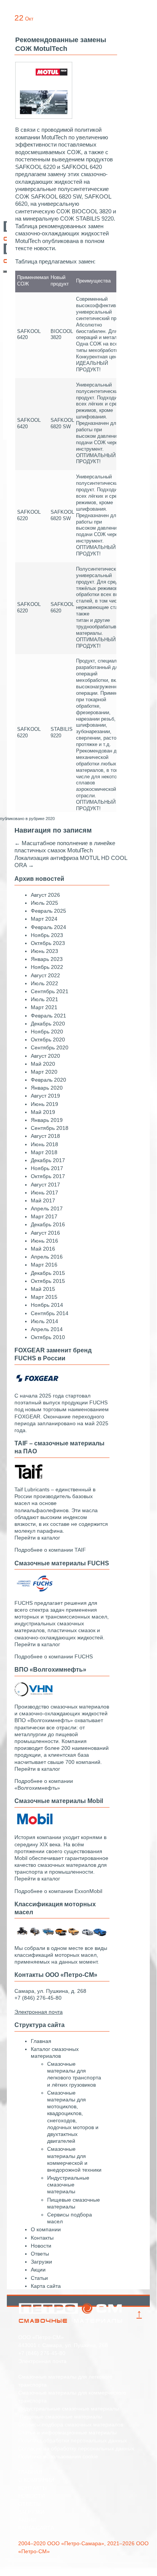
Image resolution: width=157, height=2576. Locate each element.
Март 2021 (44, 1007)
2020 (50, 819)
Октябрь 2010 (48, 1337)
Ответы (40, 2254)
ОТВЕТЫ (29, 2504)
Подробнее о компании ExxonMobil (58, 1891)
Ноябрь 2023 (47, 935)
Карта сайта (46, 2286)
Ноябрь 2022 (47, 967)
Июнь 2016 (44, 1241)
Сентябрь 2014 (50, 1313)
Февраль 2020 (48, 1080)
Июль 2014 (44, 1321)
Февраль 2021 (48, 1016)
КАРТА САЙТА (36, 2528)
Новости (41, 2246)
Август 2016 (45, 1233)
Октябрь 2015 (48, 1281)
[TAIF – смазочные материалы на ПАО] (29, 1477)
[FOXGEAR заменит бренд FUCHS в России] (37, 1383)
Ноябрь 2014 (47, 1305)
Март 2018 (44, 1152)
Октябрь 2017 (48, 1176)
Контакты (42, 2238)
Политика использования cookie (58, 2456)
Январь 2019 (47, 1120)
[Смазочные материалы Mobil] (33, 1825)
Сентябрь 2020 (50, 1047)
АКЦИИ (27, 2520)
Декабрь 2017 (48, 1160)
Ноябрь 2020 (47, 1032)
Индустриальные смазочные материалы (68, 2185)
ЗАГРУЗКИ (31, 2512)
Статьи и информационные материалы (67, 2432)
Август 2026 (45, 895)
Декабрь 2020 (48, 1024)
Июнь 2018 (44, 1144)
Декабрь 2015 (48, 1273)
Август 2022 (45, 975)
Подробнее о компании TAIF (50, 1550)
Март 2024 (44, 919)
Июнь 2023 (44, 951)
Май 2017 (43, 1200)
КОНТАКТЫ (33, 2488)
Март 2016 (44, 1265)
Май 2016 (43, 1249)
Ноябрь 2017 (47, 1168)
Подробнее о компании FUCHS (54, 1656)
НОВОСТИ (32, 2496)
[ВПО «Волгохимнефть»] (33, 1694)
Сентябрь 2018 (50, 1128)
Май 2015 (43, 1289)
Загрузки (41, 2262)
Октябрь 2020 (48, 1040)
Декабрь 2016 (48, 1224)
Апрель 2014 (47, 1329)
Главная (41, 2041)
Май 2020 (43, 1064)
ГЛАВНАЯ (30, 2472)
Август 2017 (45, 1185)
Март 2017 (44, 1216)
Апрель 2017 (47, 1208)
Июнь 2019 (44, 1104)
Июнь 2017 (44, 1193)
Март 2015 (44, 1297)
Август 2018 (45, 1136)
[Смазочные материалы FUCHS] (33, 1590)
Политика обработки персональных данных (73, 2440)
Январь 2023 (47, 959)
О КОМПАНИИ (36, 2480)
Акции (38, 2270)
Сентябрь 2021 (50, 991)
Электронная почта (42, 2361)
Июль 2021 (44, 999)
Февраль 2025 (48, 911)
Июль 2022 (44, 983)
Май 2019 (43, 1112)
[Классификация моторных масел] (62, 1936)
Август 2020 (45, 1056)
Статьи (39, 2278)
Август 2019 (45, 1096)
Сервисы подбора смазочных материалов (71, 2425)
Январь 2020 (47, 1088)
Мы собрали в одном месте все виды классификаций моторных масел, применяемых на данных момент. (61, 1955)
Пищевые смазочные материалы (60, 2417)
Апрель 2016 (47, 1257)
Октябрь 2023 (48, 943)
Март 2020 (44, 1072)
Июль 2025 (44, 903)
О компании (46, 2229)
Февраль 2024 (48, 927)
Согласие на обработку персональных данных (76, 2448)
